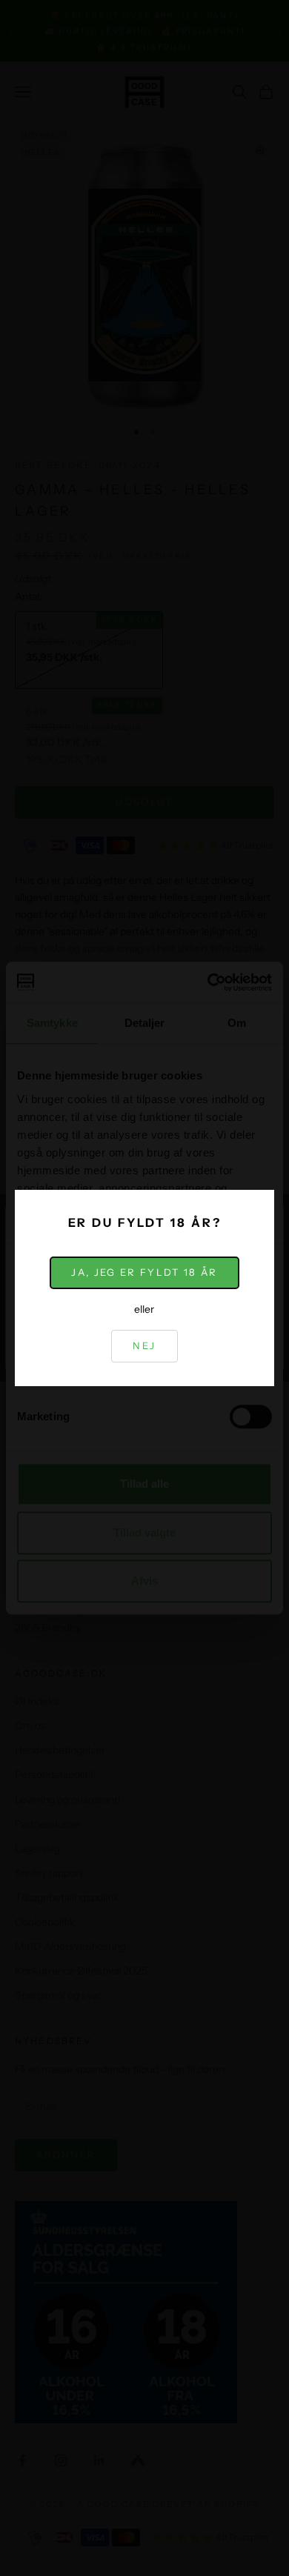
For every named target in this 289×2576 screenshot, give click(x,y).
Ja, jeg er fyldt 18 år (144, 1272)
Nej (144, 1345)
